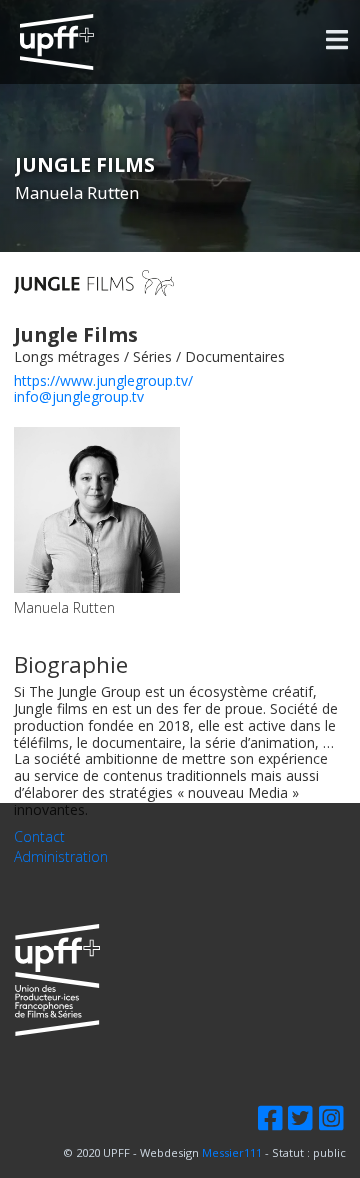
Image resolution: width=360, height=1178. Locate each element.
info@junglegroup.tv (79, 396)
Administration (61, 857)
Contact (39, 837)
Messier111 (232, 1152)
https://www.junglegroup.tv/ (103, 380)
